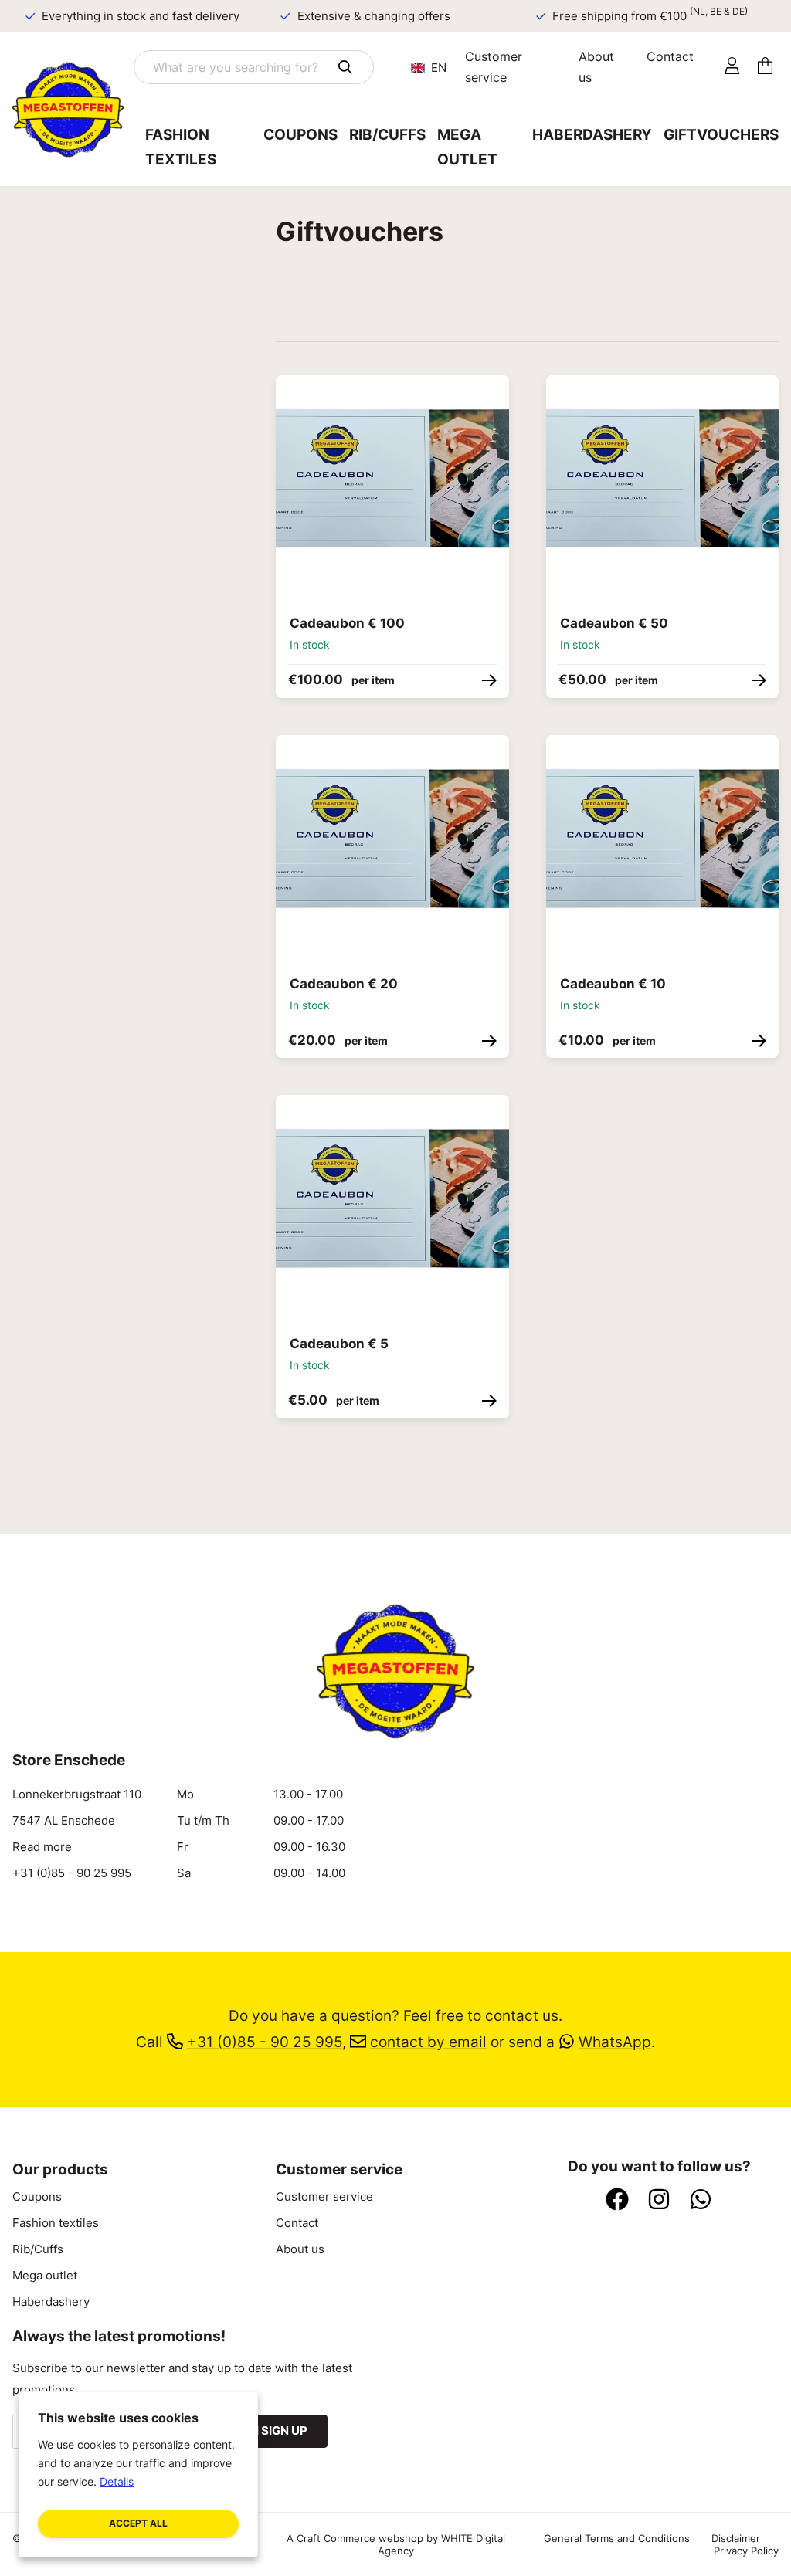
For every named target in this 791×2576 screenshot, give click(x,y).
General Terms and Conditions (617, 2538)
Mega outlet (467, 147)
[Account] (732, 67)
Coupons (300, 135)
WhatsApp (615, 2042)
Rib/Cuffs (387, 135)
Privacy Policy (746, 2551)
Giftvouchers (721, 135)
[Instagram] (659, 2201)
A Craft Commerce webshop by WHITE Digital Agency (396, 2544)
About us (596, 67)
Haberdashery (592, 135)
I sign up (282, 2431)
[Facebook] (617, 2201)
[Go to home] (73, 110)
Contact (670, 56)
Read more (42, 1847)
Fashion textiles (181, 147)
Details (117, 2481)
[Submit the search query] (346, 67)
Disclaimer (736, 2538)
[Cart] (765, 67)
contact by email (428, 2042)
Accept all (138, 2523)
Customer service (494, 67)
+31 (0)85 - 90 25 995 (72, 1873)
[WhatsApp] (701, 2201)
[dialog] (138, 2474)
